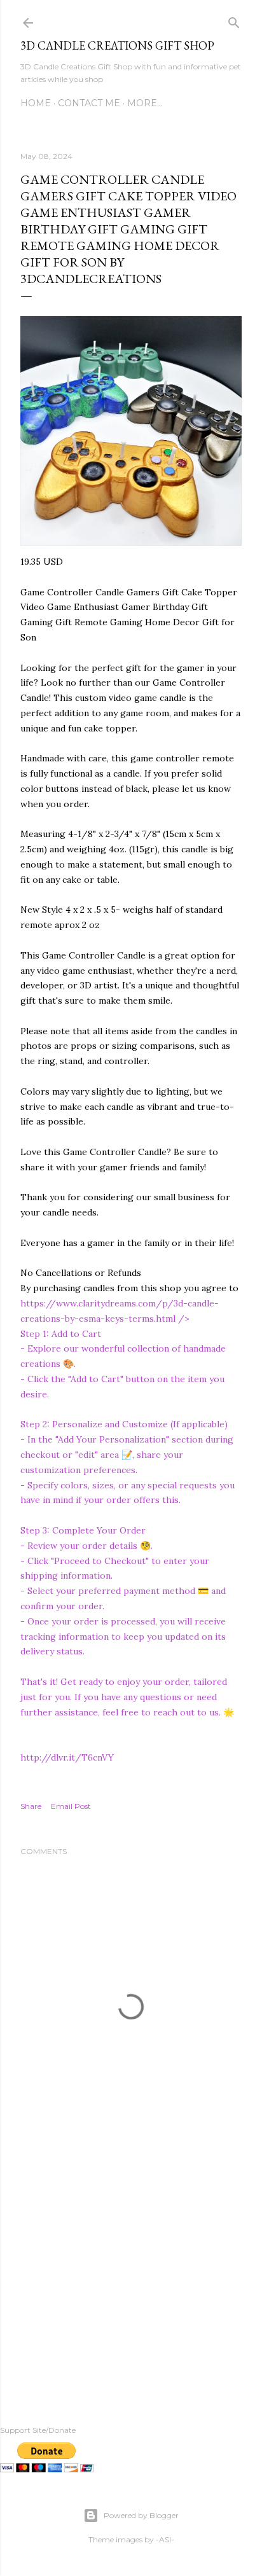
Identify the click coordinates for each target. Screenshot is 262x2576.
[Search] (234, 20)
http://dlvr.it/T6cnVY (67, 1757)
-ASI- (165, 2539)
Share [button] (31, 1806)
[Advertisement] (131, 2273)
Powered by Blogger (141, 2515)
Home (36, 103)
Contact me (89, 103)
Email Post (71, 1806)
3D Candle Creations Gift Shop (117, 45)
